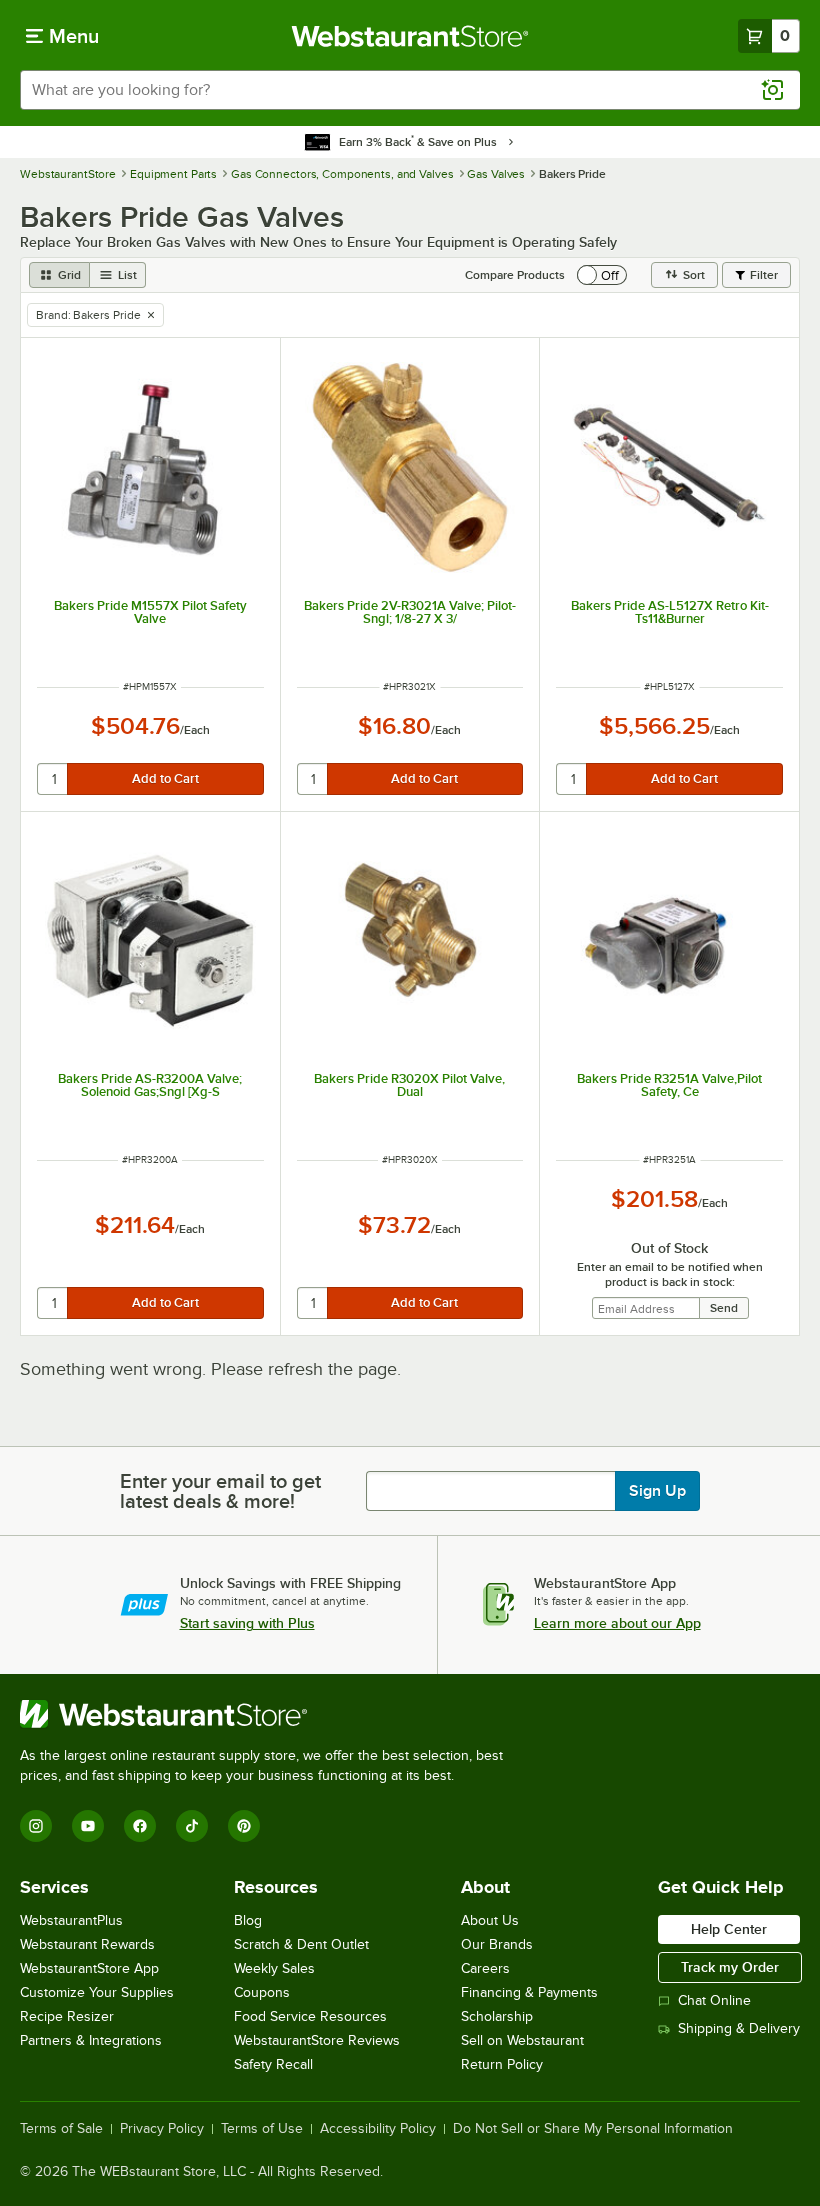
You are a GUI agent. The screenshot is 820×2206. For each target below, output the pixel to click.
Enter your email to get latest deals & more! (220, 1491)
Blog (248, 1920)
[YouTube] (88, 1826)
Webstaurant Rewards (87, 1944)
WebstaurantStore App (89, 1968)
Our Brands (497, 1944)
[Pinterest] (244, 1826)
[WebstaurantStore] (270, 1714)
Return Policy (502, 2064)
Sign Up (657, 1491)
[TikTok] (192, 1826)
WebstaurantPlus (71, 1920)
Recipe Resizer (67, 2016)
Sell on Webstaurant (522, 2040)
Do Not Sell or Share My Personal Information (593, 2129)
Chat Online (714, 2000)
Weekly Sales (274, 1968)
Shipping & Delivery (739, 2028)
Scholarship (497, 2016)
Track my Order (730, 1967)
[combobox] (410, 90)
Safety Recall (273, 2064)
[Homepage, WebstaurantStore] (410, 36)
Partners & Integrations (91, 2040)
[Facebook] (140, 1826)
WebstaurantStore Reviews (317, 2040)
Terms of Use (262, 2129)
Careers (485, 1968)
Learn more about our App (617, 1623)
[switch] (602, 275)
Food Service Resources (310, 2016)
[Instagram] (36, 1826)
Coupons (262, 1992)
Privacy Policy (162, 2129)
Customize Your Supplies (97, 1992)
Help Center (729, 1929)
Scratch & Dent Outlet (301, 1944)
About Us (490, 1920)
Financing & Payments (529, 1992)
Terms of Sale (61, 2129)
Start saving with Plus (247, 1623)
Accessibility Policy (378, 2129)
